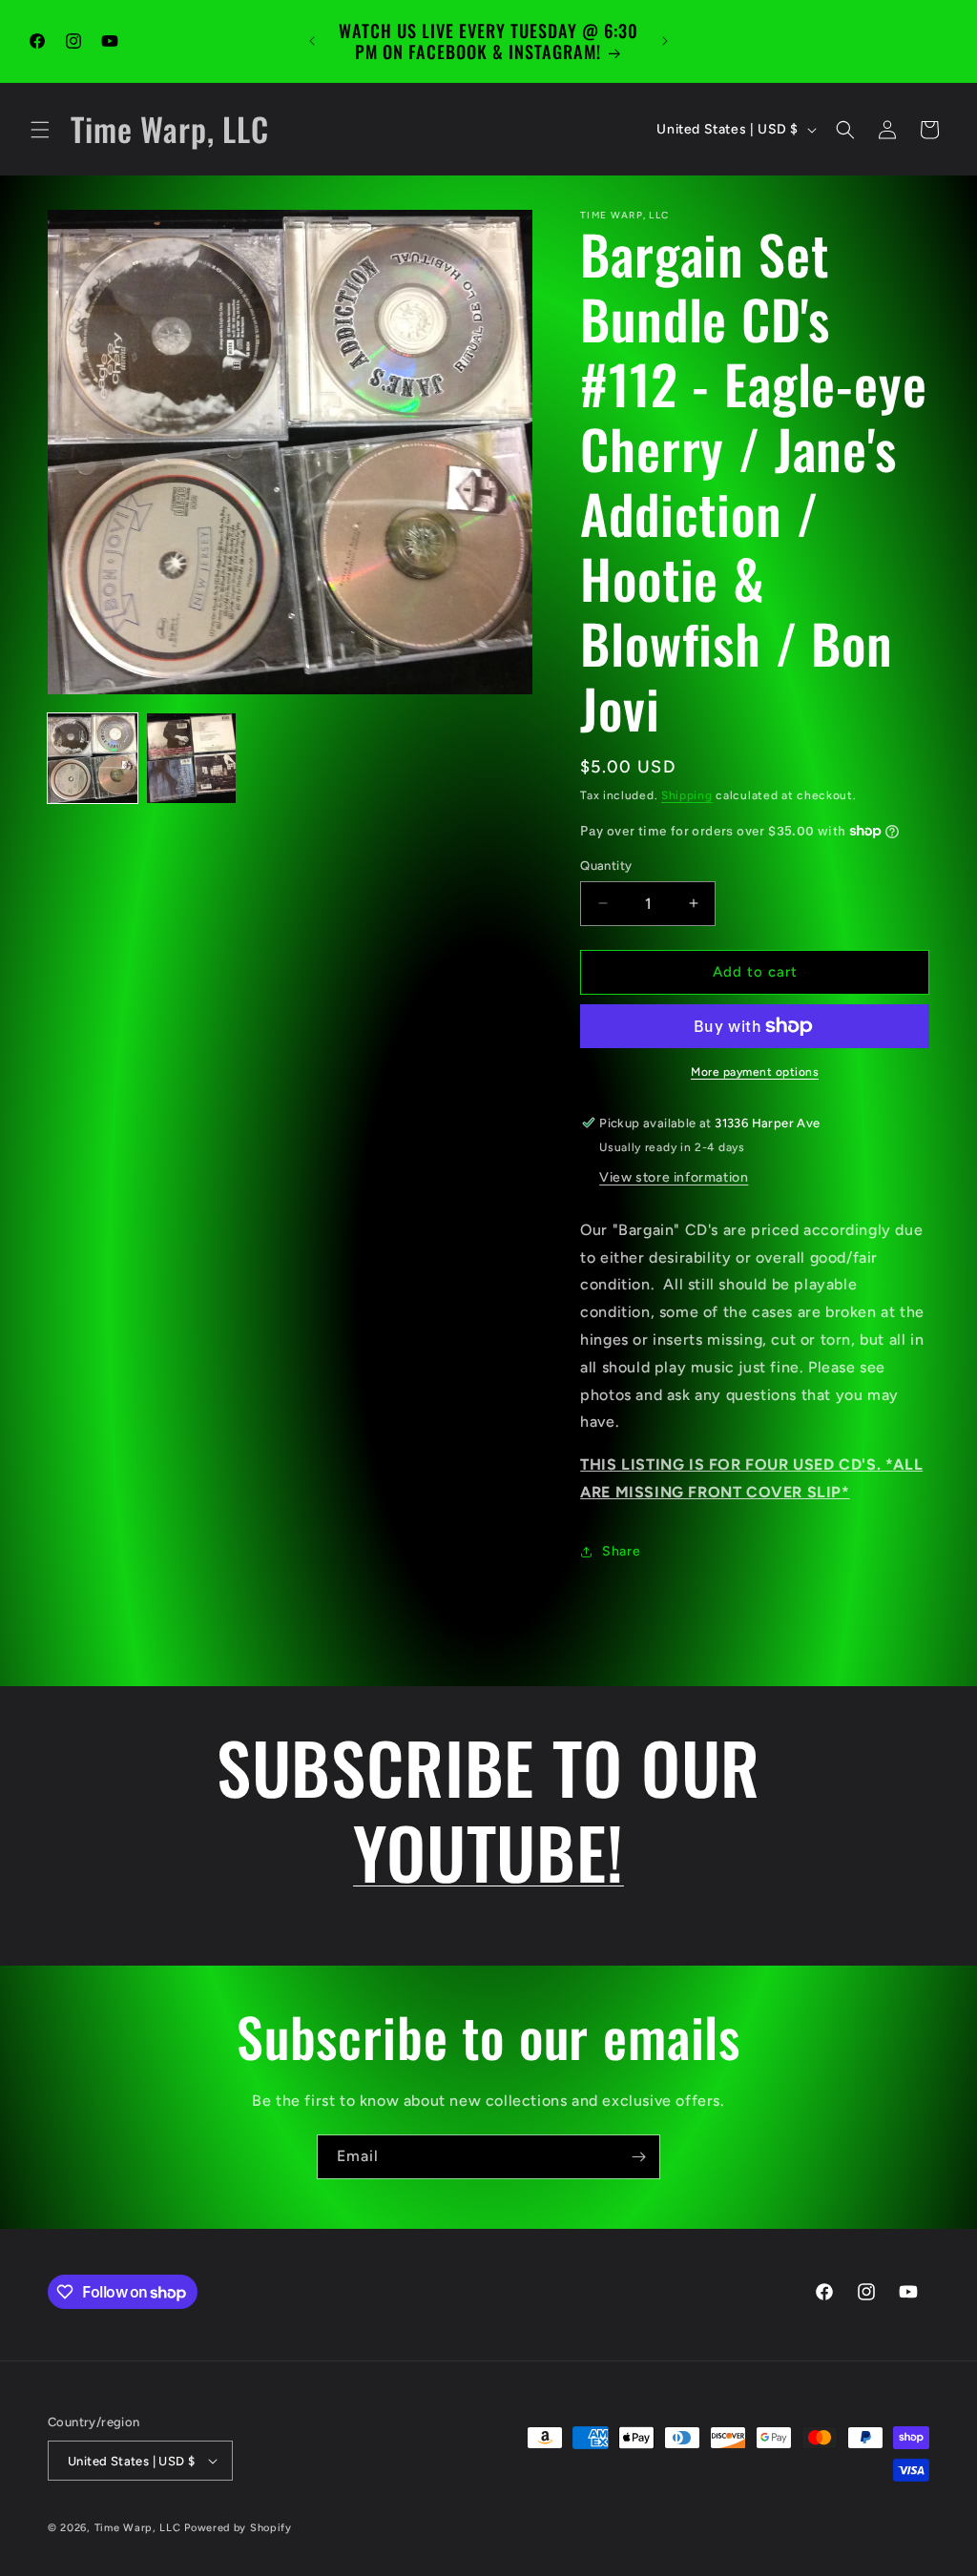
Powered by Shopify (238, 2528)
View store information (674, 1177)
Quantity (606, 866)
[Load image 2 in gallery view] (192, 758)
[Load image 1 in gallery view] (93, 758)
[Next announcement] (665, 41)
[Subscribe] (638, 2157)
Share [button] (621, 1551)
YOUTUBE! (488, 1851)
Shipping (687, 795)
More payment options (755, 1072)
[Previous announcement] (312, 41)
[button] (40, 130)
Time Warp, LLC (138, 2528)
